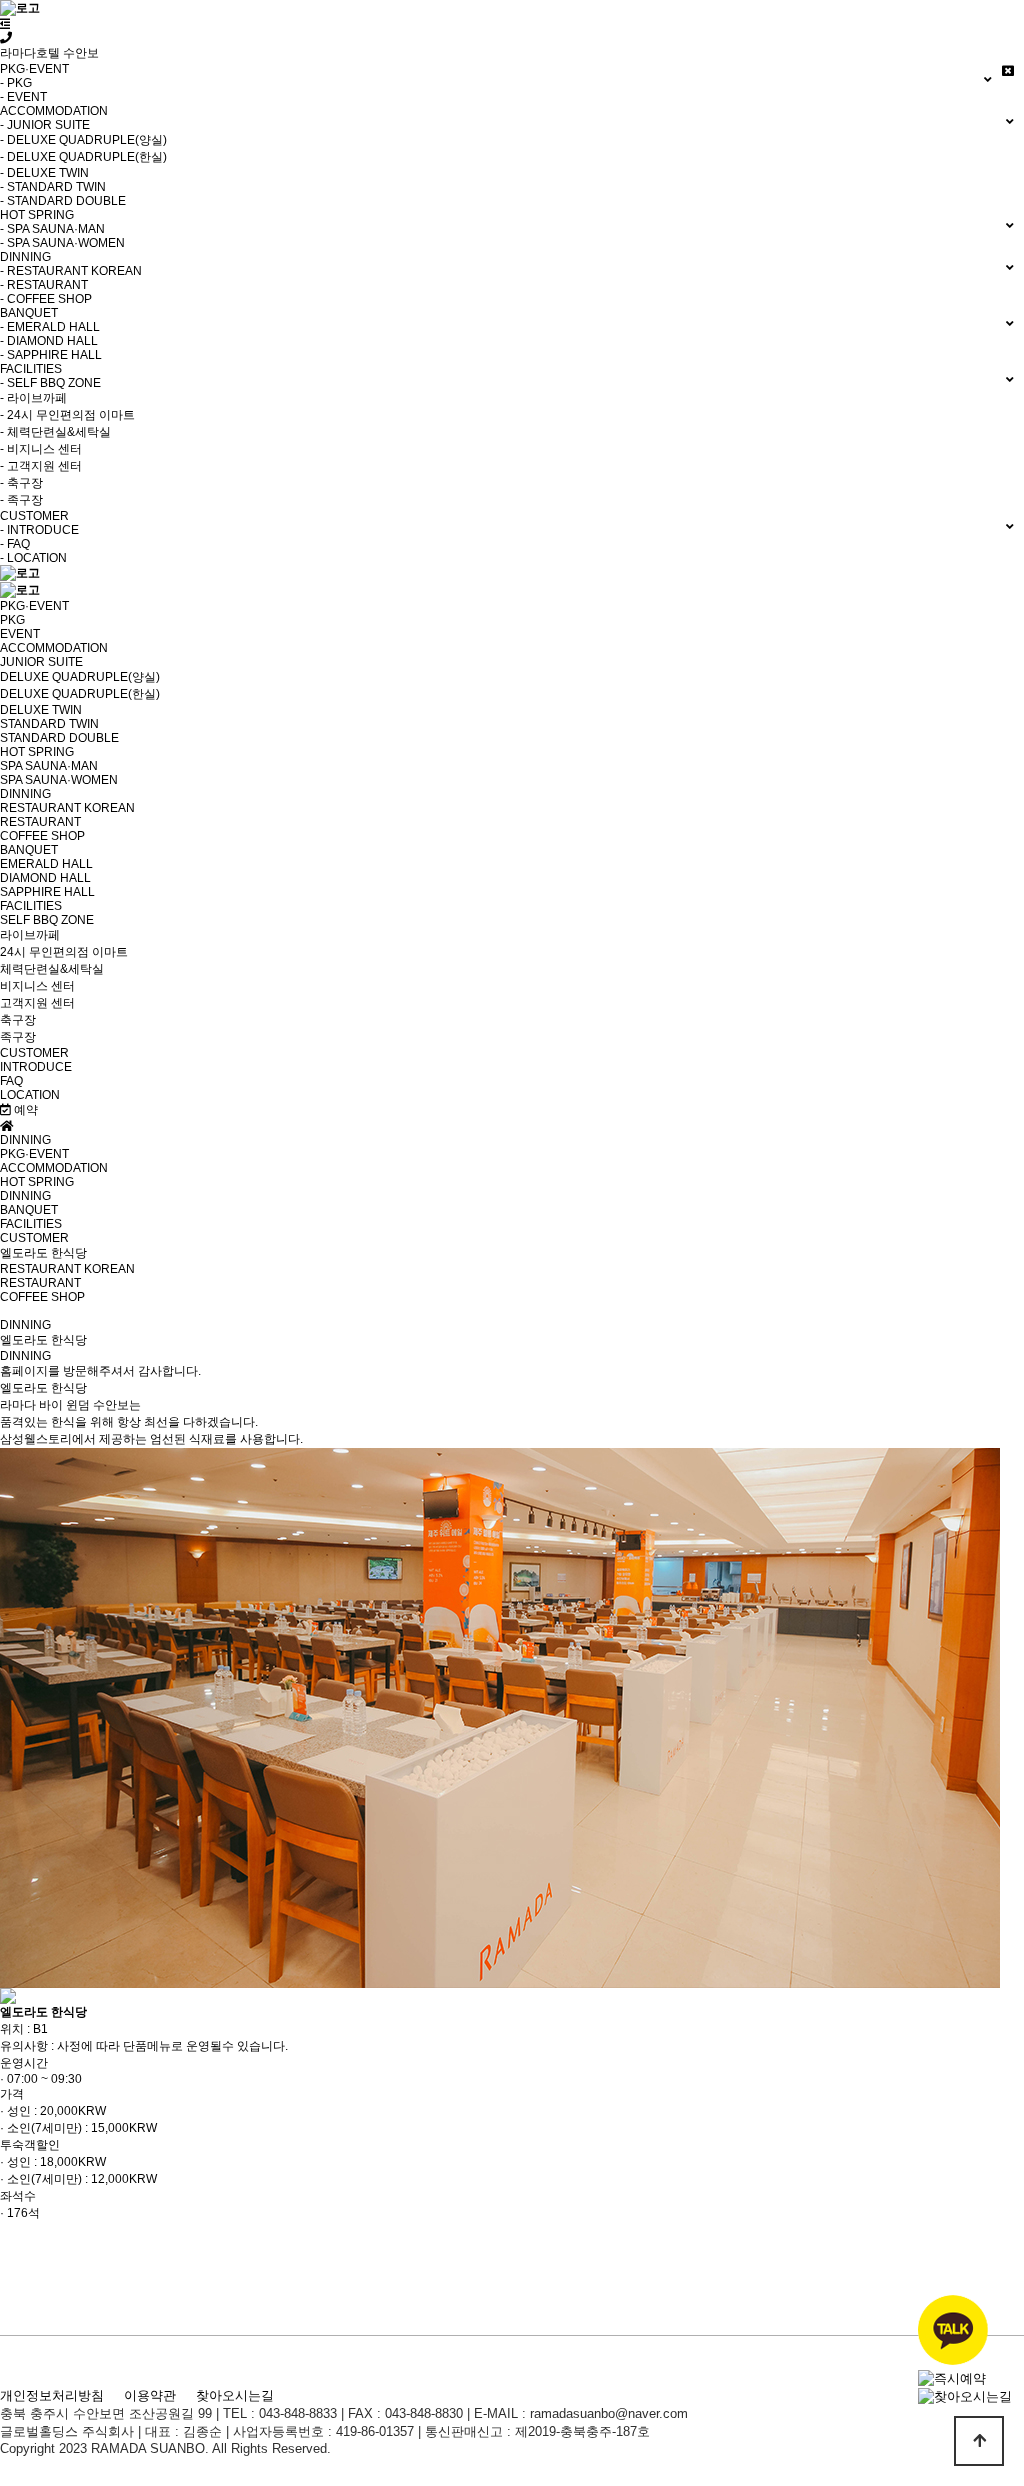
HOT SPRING (37, 752)
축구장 (18, 1020)
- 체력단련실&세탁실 (55, 432)
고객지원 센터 (37, 1003)
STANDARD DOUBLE (59, 738)
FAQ (11, 1081)
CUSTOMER (34, 1053)
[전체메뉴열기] (5, 24)
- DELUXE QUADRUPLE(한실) (83, 157)
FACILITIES (31, 906)
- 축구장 (21, 483)
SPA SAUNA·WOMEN (59, 780)
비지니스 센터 (37, 986)
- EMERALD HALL (50, 327)
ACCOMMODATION (54, 648)
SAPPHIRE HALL (47, 892)
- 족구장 (21, 500)
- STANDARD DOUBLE (63, 201)
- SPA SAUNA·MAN (52, 229)
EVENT (20, 634)
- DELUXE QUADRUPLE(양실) (83, 140)
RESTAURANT (40, 822)
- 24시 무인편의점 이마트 (67, 415)
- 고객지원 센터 (41, 466)
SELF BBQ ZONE (47, 920)
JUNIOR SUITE (41, 662)
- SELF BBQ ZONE (50, 383)
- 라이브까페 (33, 398)
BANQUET (29, 850)
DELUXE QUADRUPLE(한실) (80, 694)
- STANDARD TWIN (53, 187)
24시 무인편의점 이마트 (64, 952)
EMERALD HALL (46, 864)
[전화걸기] (6, 38)
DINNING (25, 794)
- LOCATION (33, 558)
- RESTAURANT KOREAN (71, 271)
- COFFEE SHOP (46, 299)
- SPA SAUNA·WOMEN (62, 243)
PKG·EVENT (34, 606)
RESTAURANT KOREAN (67, 808)
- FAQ (15, 544)
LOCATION (30, 1095)
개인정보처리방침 (52, 2395)
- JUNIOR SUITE (45, 125)
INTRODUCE (36, 1067)
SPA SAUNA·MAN (49, 766)
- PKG (16, 83)
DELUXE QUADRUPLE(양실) (80, 677)
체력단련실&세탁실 (52, 969)
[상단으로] (979, 2441)
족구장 (18, 1037)
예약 (24, 1110)
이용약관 (150, 2395)
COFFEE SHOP (42, 836)
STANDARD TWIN (49, 724)
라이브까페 (30, 935)
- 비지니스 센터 (41, 449)
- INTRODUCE (39, 530)
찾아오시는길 (235, 2395)
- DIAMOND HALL (49, 341)
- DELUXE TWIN (44, 173)
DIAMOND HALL (45, 878)
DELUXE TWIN (41, 710)
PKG (12, 620)
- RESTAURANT (44, 285)
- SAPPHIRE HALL (51, 355)
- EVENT (23, 97)
